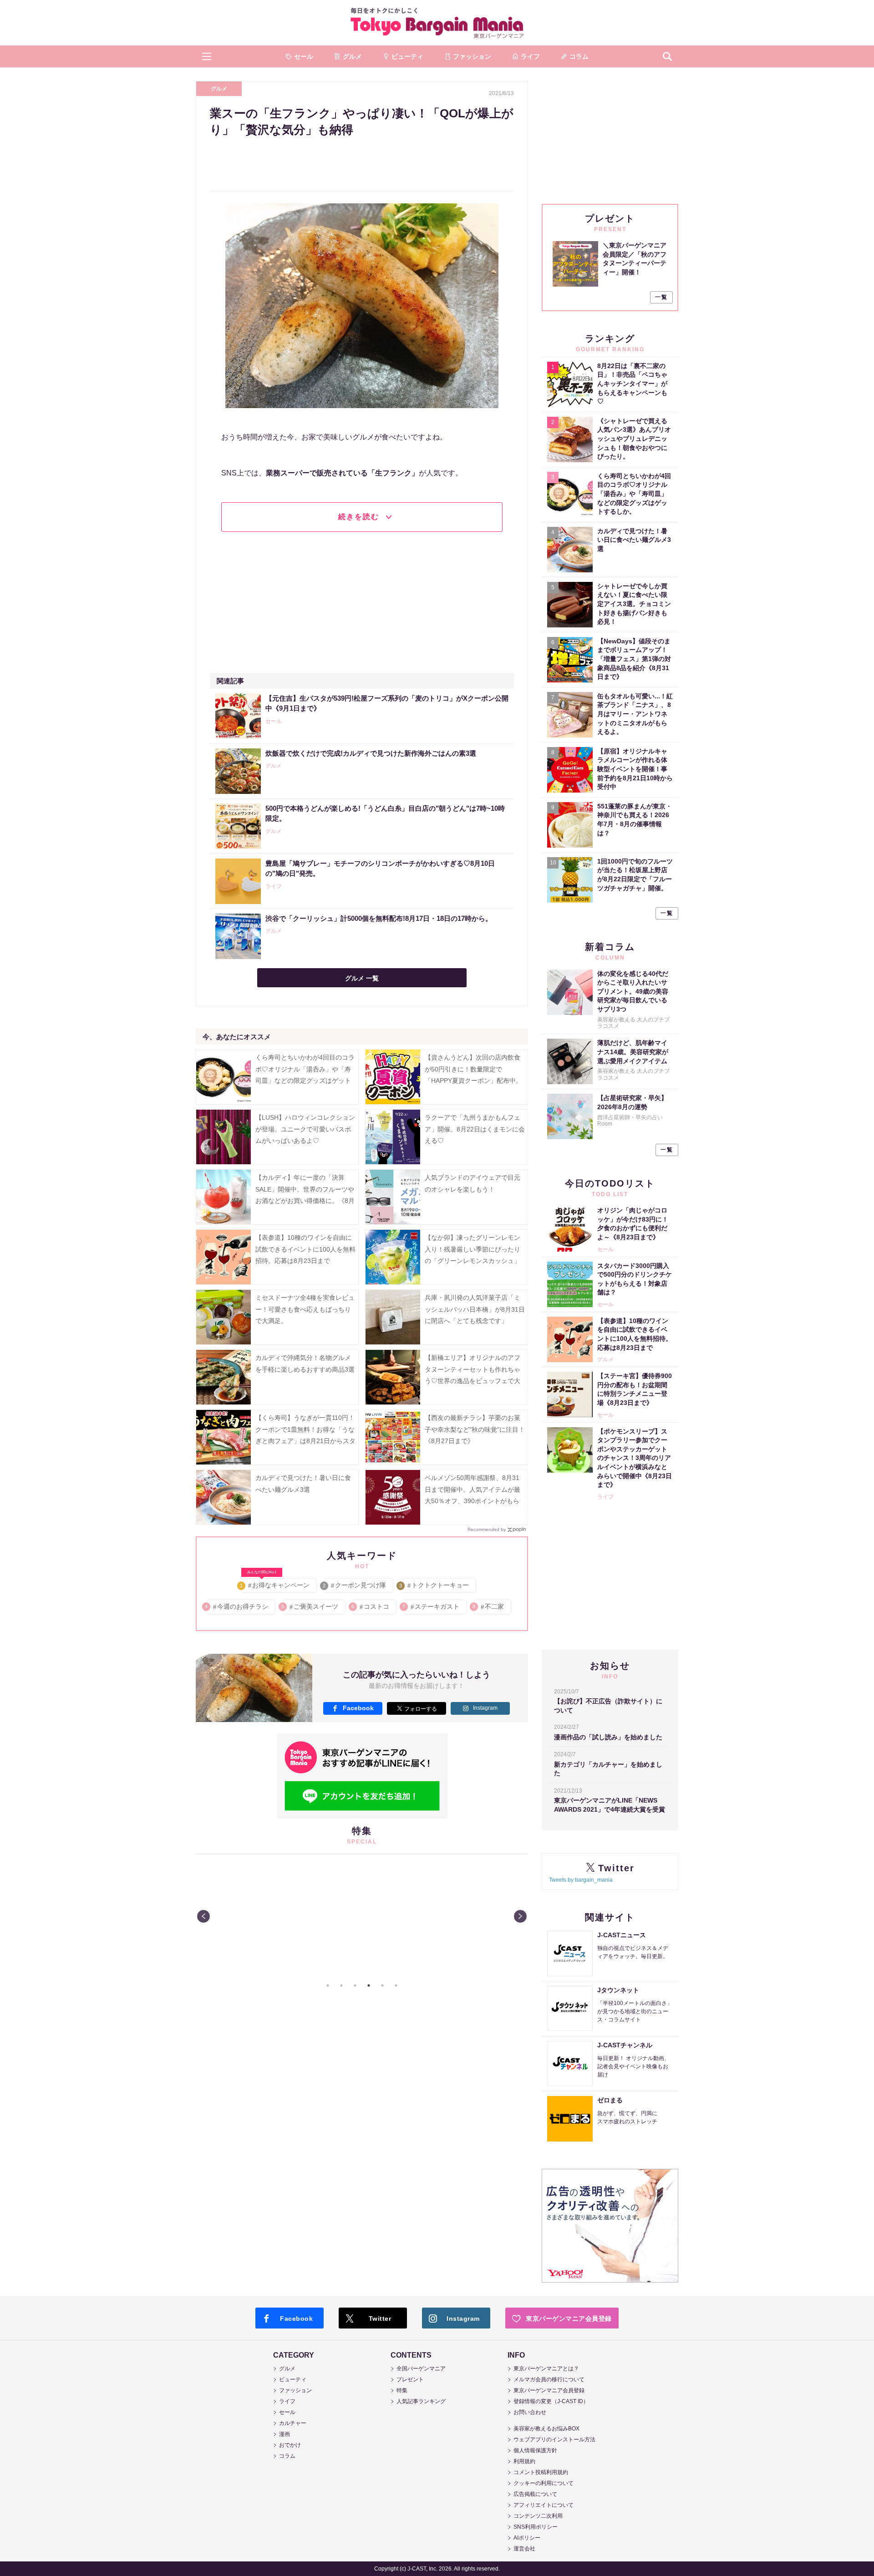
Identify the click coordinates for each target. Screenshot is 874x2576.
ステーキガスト (431, 1606)
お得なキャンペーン (275, 1583)
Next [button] (520, 1916)
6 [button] (396, 1985)
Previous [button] (203, 1916)
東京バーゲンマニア (437, 23)
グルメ (219, 89)
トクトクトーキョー (434, 1585)
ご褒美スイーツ (310, 1606)
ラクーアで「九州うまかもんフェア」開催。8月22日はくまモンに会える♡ (475, 1129)
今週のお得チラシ (237, 1606)
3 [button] (355, 1985)
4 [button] (369, 1985)
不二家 (489, 1606)
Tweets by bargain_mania (581, 1880)
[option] (362, 1916)
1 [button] (328, 1985)
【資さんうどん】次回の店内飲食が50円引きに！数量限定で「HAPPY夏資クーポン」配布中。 (473, 1069)
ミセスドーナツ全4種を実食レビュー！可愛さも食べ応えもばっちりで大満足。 (305, 1309)
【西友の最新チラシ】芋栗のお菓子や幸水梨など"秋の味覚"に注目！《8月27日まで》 (475, 1429)
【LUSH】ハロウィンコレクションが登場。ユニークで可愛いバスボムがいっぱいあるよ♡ (305, 1129)
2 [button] (341, 1985)
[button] (207, 56)
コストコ (371, 1606)
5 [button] (382, 1985)
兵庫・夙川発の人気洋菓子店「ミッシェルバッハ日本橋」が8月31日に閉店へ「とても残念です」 (475, 1309)
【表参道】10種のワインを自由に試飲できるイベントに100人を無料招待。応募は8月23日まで (305, 1249)
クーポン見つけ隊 (355, 1585)
